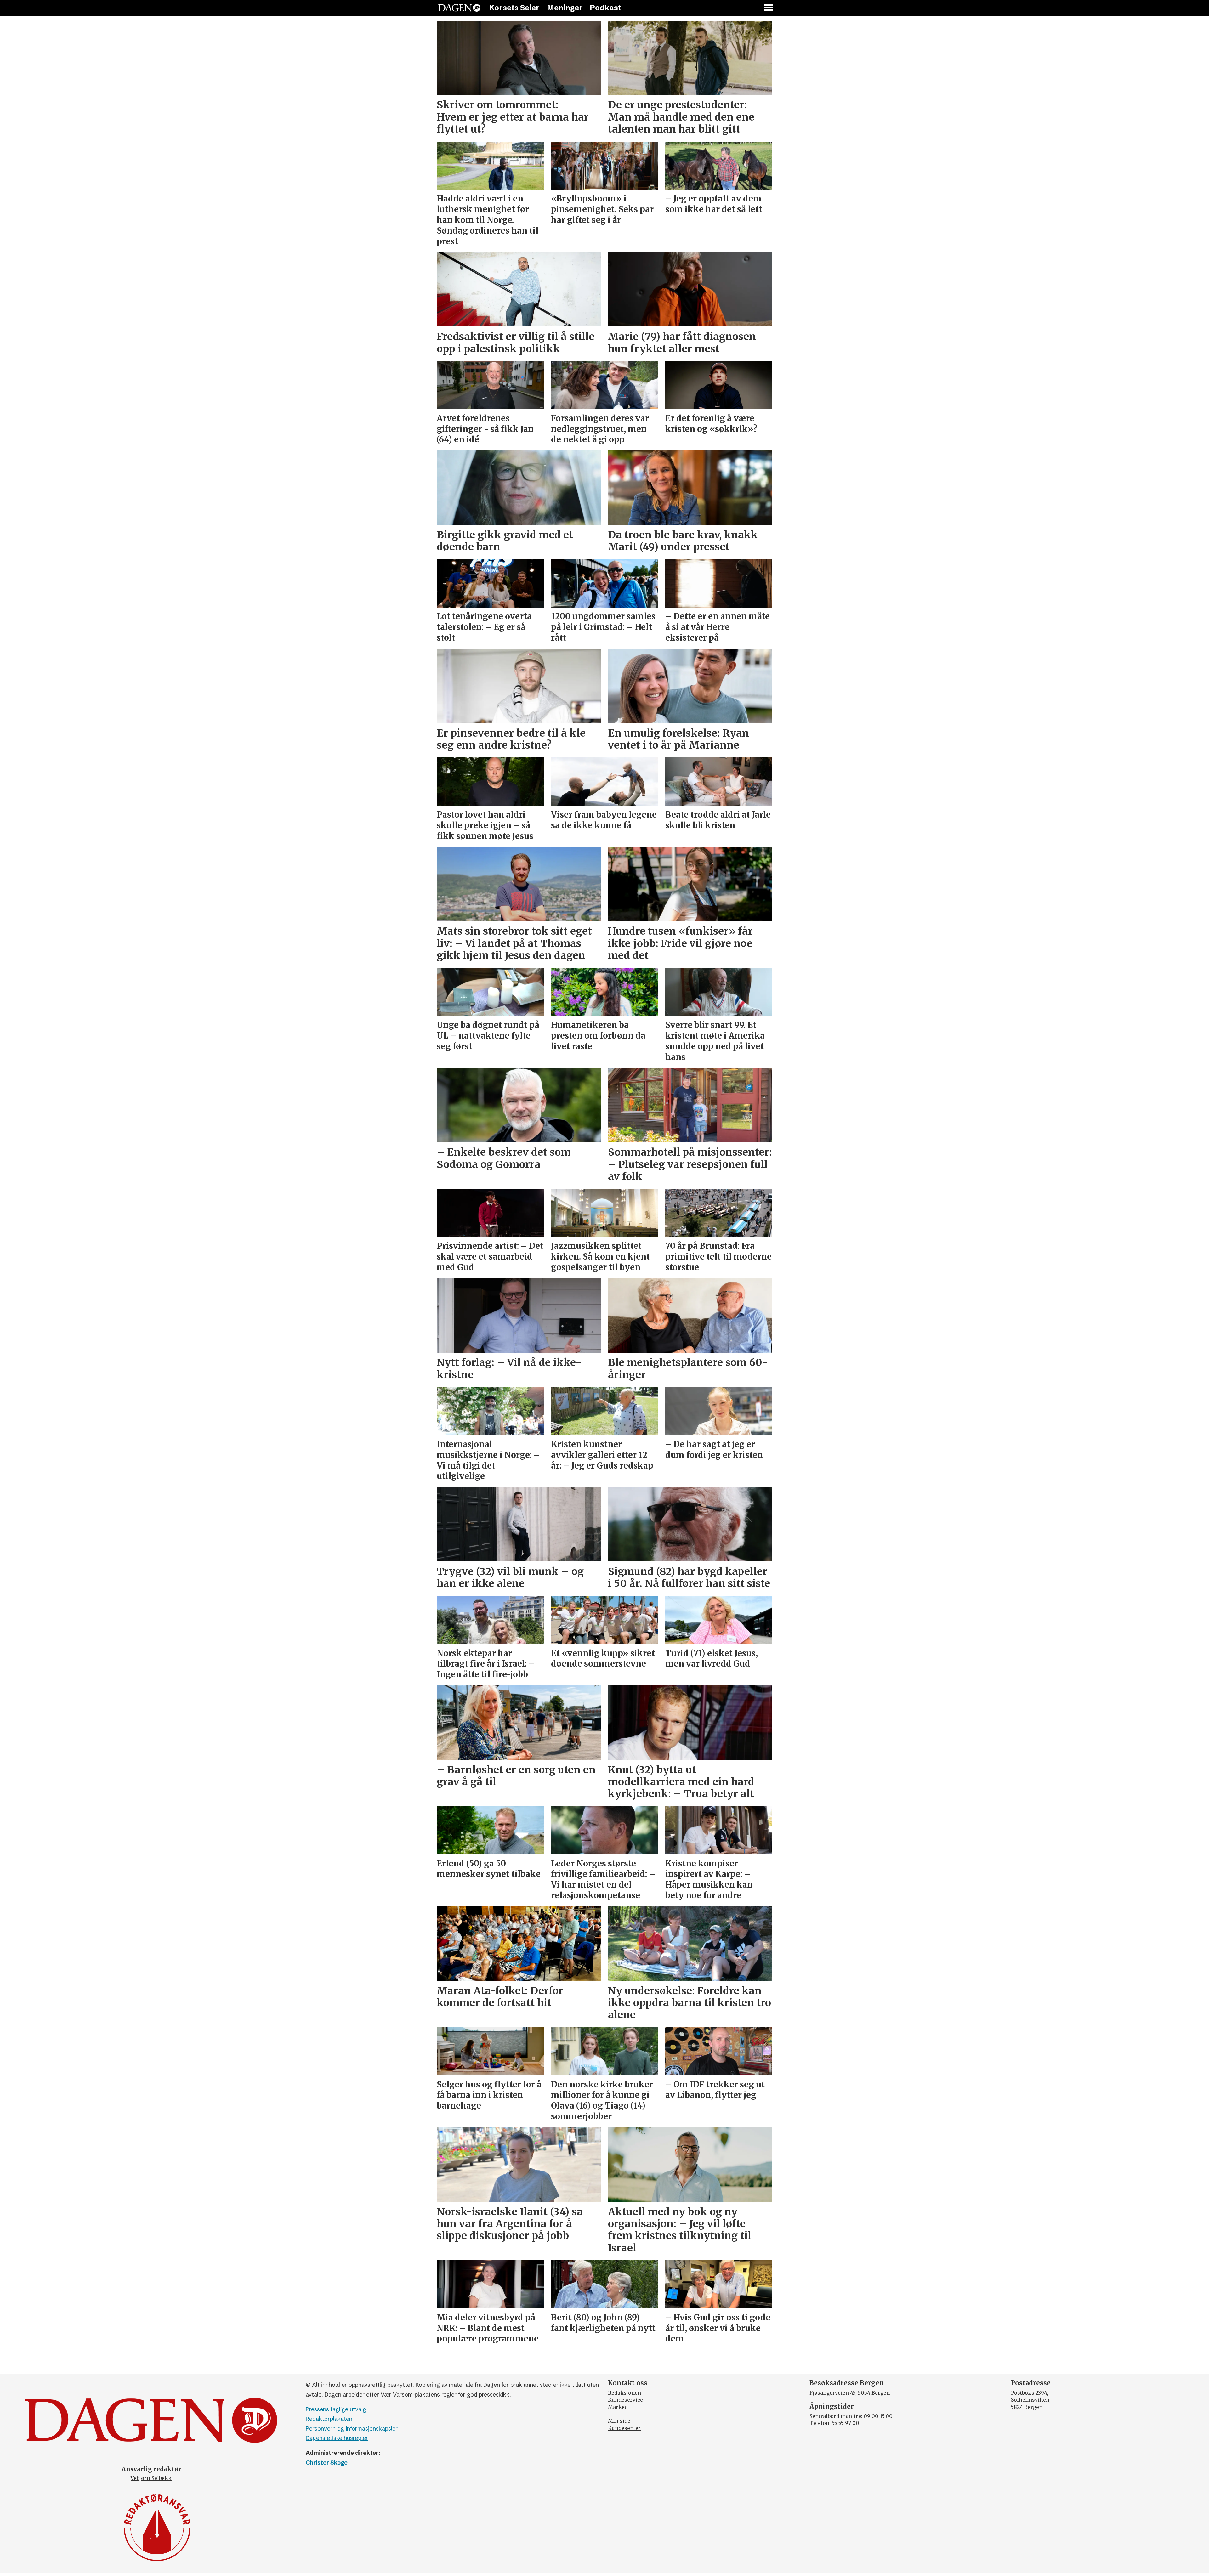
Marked (618, 2407)
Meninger (565, 8)
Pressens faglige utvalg (336, 2409)
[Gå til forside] (459, 8)
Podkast (605, 8)
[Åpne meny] (769, 8)
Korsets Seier (514, 8)
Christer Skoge (327, 2463)
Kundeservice (625, 2400)
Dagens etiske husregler (337, 2438)
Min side (619, 2421)
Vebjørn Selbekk (151, 2478)
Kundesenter (624, 2428)
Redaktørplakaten (329, 2419)
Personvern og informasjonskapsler (352, 2429)
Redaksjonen (624, 2393)
